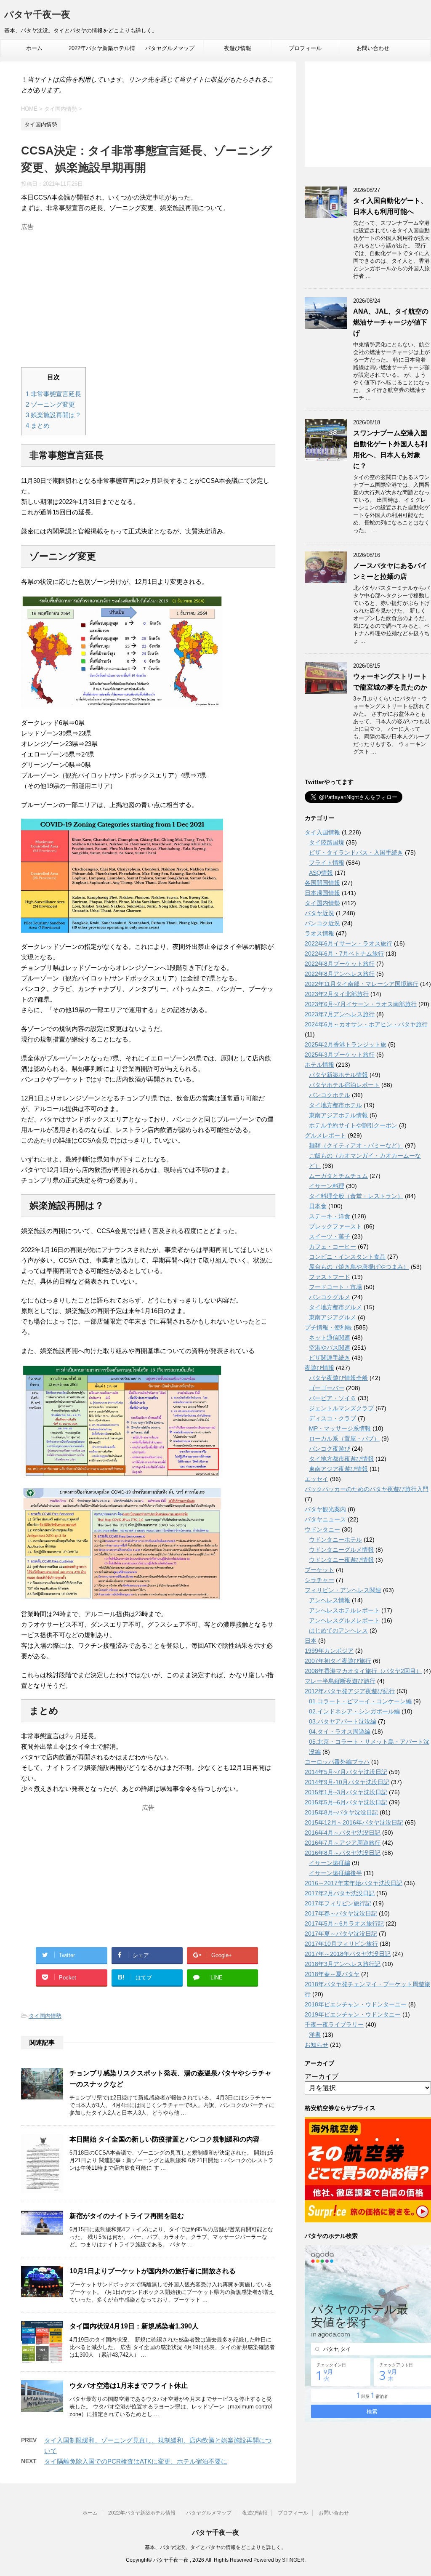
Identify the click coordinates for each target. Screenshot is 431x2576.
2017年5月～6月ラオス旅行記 (344, 1923)
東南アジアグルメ (333, 1317)
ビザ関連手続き (330, 1358)
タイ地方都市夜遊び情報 (341, 1459)
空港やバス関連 (330, 1348)
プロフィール (305, 48)
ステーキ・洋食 (330, 1216)
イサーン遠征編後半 (335, 1873)
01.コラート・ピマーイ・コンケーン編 (360, 1701)
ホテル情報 (319, 1065)
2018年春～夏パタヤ (332, 1974)
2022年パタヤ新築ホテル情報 (102, 51)
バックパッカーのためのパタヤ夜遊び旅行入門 (367, 1489)
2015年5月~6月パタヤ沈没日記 (346, 1802)
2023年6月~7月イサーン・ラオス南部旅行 (361, 1004)
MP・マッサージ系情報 (340, 1428)
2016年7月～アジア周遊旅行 (343, 1843)
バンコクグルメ (330, 1297)
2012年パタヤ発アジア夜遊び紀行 (350, 1691)
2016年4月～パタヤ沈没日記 (343, 1833)
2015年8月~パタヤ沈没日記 (341, 1812)
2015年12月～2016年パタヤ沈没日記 (354, 1822)
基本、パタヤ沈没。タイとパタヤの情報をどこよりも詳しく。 (215, 2547)
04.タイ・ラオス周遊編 (340, 1732)
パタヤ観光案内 (325, 1509)
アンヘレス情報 (330, 1600)
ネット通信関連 (330, 1337)
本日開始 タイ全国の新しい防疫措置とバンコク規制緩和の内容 (165, 2139)
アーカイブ (322, 2077)
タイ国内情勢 (45, 2016)
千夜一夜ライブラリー (334, 2025)
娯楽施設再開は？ (53, 415)
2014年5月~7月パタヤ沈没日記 (346, 1772)
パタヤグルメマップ (170, 48)
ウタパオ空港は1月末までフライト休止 (129, 2386)
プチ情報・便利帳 (328, 1327)
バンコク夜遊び (330, 1449)
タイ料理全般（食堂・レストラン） (356, 1196)
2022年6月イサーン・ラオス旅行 (349, 943)
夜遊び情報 (238, 48)
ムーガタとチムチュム (338, 1176)
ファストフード (330, 1277)
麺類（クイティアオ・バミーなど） (356, 1145)
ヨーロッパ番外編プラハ (337, 1762)
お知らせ (317, 2045)
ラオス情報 (319, 933)
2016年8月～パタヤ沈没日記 (343, 1853)
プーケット (319, 1570)
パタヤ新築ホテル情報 (338, 1075)
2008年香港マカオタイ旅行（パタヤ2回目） (363, 1671)
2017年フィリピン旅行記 (338, 1903)
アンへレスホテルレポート (344, 1610)
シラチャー (319, 1580)
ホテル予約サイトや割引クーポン (353, 1125)
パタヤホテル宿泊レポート (344, 1085)
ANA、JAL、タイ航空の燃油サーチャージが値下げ (391, 322)
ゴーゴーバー (327, 1388)
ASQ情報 (321, 873)
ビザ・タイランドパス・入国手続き (356, 852)
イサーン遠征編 (330, 1863)
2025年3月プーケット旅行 (340, 1055)
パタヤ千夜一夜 (37, 15)
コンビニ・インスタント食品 (347, 1257)
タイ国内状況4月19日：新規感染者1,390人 (134, 2326)
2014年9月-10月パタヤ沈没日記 (347, 1782)
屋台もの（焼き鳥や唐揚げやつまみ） (359, 1267)
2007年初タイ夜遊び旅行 (338, 1661)
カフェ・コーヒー (333, 1247)
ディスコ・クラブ (333, 1418)
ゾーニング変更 (50, 404)
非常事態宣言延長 (53, 394)
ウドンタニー (322, 1529)
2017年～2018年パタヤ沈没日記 (348, 1954)
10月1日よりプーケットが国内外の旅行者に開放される (153, 2271)
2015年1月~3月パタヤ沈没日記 (346, 1792)
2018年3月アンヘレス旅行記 (343, 1964)
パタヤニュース (325, 1519)
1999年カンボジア (329, 1651)
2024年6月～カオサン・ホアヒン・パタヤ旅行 (366, 1024)
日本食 (318, 1206)
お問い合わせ (373, 48)
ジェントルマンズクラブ (341, 1408)
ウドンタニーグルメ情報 (341, 1550)
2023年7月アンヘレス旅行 (340, 1014)
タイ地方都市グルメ (335, 1307)
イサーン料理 (327, 1186)
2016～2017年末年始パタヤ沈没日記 (354, 1883)
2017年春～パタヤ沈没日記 (341, 1913)
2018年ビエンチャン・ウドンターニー (356, 2004)
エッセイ (317, 1479)
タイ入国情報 (322, 832)
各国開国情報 (322, 883)
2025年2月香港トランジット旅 (346, 1044)
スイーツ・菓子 (330, 1236)
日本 (311, 1641)
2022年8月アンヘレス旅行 (340, 974)
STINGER (293, 2560)
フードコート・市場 (335, 1287)
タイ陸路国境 (327, 842)
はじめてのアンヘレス (338, 1630)
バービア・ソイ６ (333, 1398)
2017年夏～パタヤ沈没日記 (341, 1934)
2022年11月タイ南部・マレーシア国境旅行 (362, 984)
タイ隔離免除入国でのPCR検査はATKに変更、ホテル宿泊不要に (136, 2461)
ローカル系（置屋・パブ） (344, 1439)
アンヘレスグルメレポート (344, 1620)
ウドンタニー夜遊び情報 (341, 1560)
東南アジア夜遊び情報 (338, 1469)
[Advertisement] (148, 293)
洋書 (315, 2035)
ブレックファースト (335, 1226)
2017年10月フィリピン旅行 (341, 1944)
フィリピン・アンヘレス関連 (343, 1590)
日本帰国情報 (322, 893)
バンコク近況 (322, 923)
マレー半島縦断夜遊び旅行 (340, 1681)
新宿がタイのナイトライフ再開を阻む (127, 2216)
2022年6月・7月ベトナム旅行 (344, 954)
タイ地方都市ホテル (335, 1105)
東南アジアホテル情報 (338, 1115)
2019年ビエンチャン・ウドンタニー (353, 2014)
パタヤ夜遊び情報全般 (338, 1378)
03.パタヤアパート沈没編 (343, 1721)
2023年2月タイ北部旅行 (337, 994)
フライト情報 (327, 863)
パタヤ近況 (319, 913)
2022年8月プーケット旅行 (340, 964)
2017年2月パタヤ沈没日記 (340, 1893)
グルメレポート (325, 1135)
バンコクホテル (330, 1095)
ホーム (34, 48)
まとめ (38, 425)
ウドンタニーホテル (335, 1540)
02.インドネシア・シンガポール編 (354, 1711)
